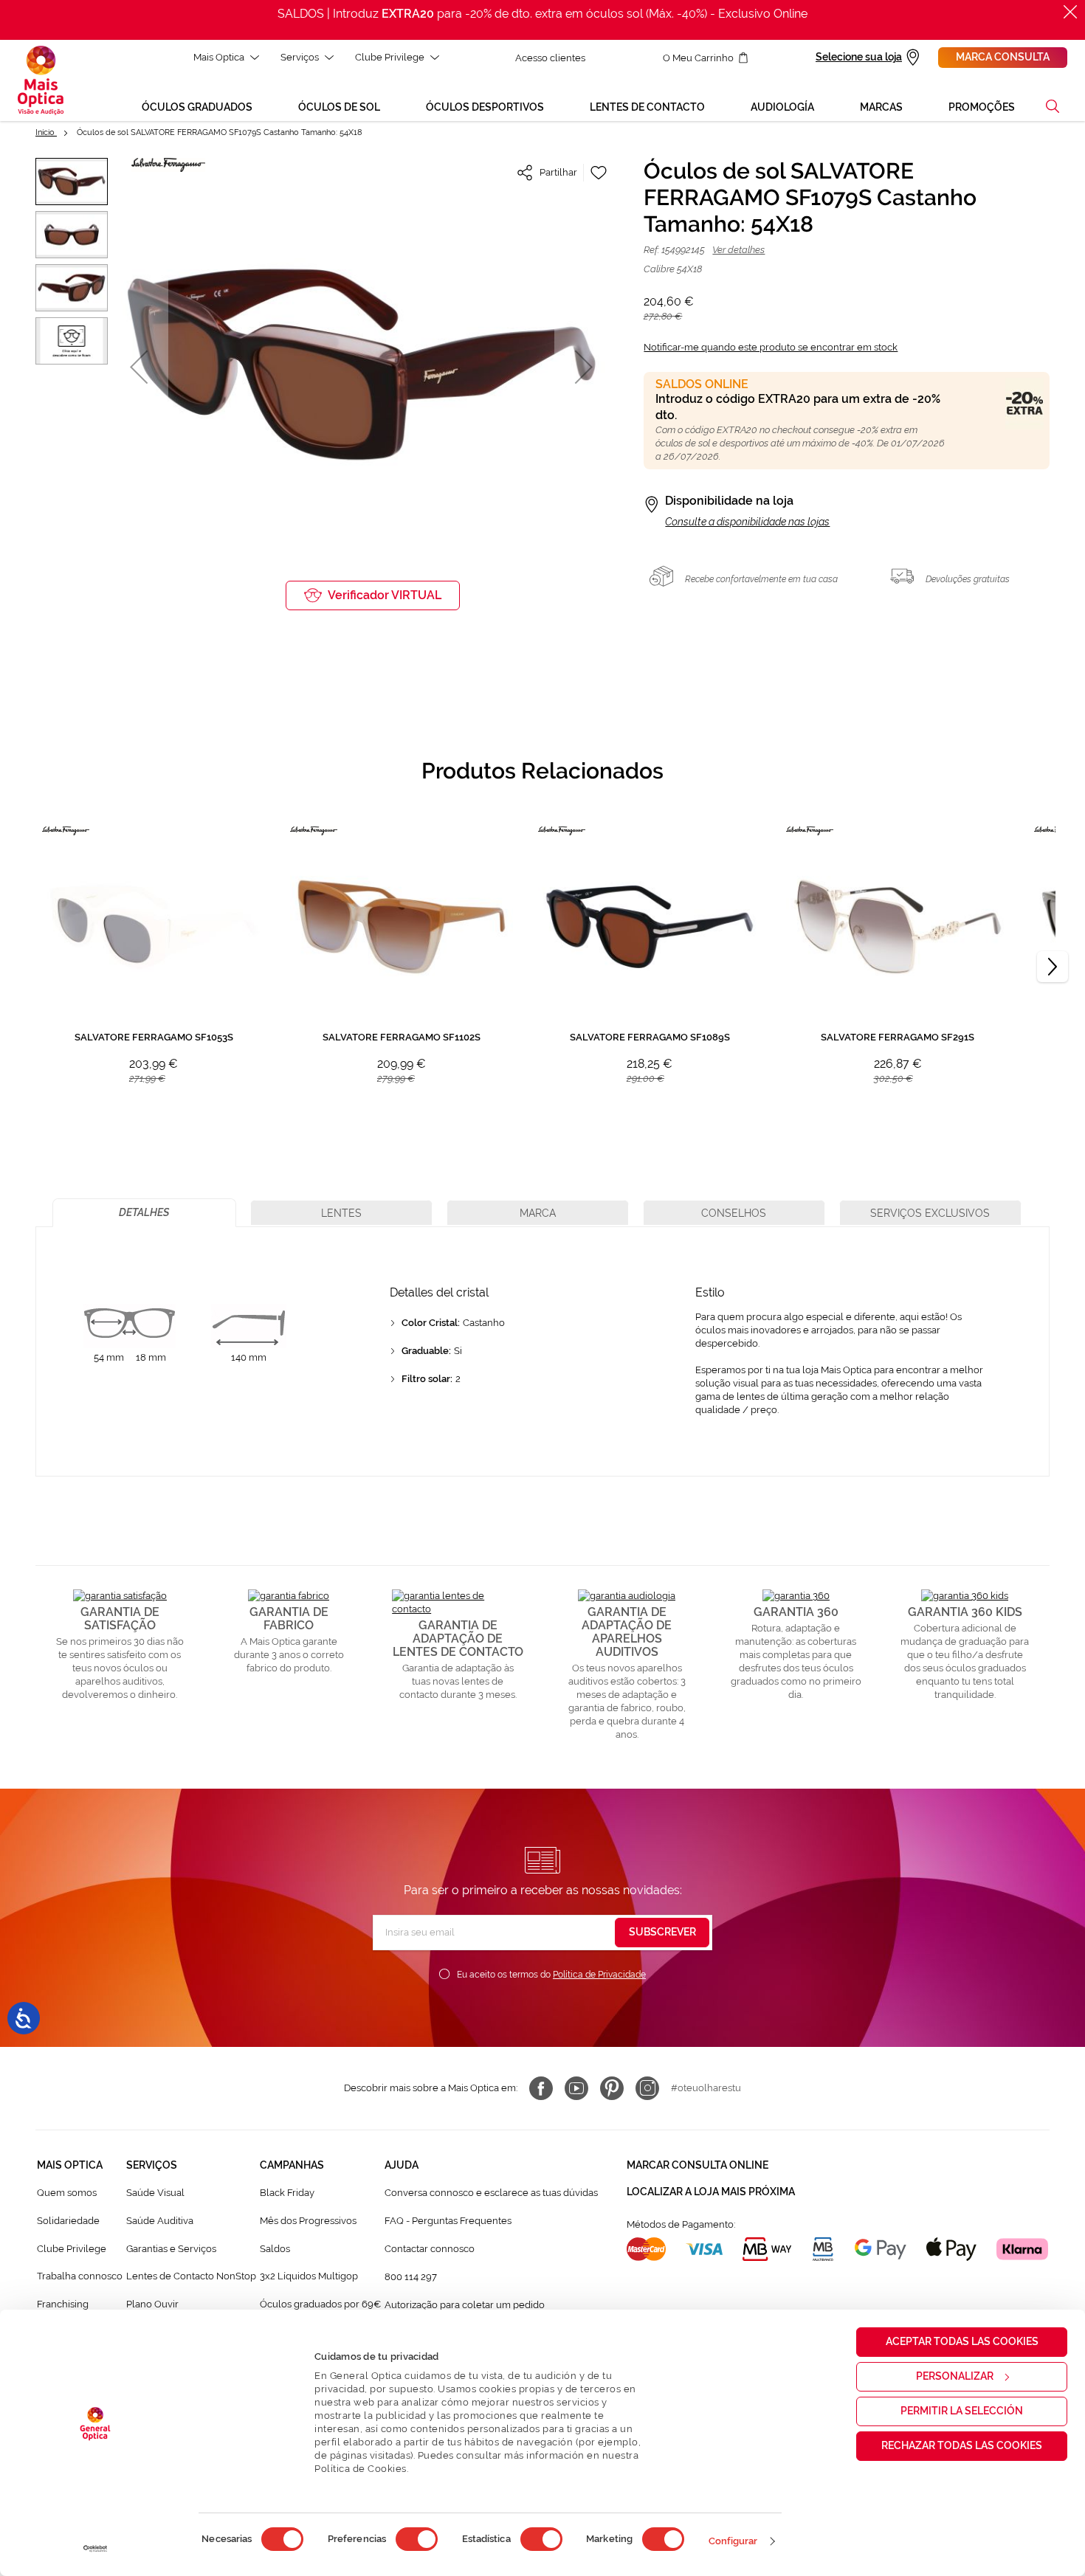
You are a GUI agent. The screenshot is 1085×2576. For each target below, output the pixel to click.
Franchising (63, 2304)
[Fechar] (1070, 12)
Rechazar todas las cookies (962, 2445)
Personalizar (955, 2376)
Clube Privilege (390, 57)
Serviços (300, 57)
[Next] (1053, 967)
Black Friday (287, 2193)
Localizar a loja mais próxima (711, 2192)
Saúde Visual (155, 2193)
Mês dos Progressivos (308, 2221)
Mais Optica (219, 57)
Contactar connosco (430, 2249)
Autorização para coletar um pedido (465, 2305)
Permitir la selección (962, 2411)
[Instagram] (647, 2088)
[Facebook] (541, 2088)
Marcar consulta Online (697, 2165)
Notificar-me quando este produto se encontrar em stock (771, 347)
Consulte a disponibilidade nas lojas (747, 522)
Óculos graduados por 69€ (320, 2304)
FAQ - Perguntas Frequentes (448, 2221)
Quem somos (67, 2193)
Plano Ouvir (152, 2304)
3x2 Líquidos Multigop (309, 2276)
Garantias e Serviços (171, 2249)
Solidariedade (68, 2221)
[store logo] (41, 80)
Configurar (733, 2541)
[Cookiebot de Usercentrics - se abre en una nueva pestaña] (96, 2549)
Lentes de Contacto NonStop (191, 2276)
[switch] (417, 2539)
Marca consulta (1003, 57)
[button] (1053, 106)
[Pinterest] (612, 2088)
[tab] (144, 1213)
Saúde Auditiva (160, 2221)
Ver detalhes (738, 250)
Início (46, 132)
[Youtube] (576, 2088)
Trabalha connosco (80, 2276)
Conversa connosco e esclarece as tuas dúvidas (491, 2193)
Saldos (275, 2249)
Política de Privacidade (599, 1975)
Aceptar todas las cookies (962, 2341)
